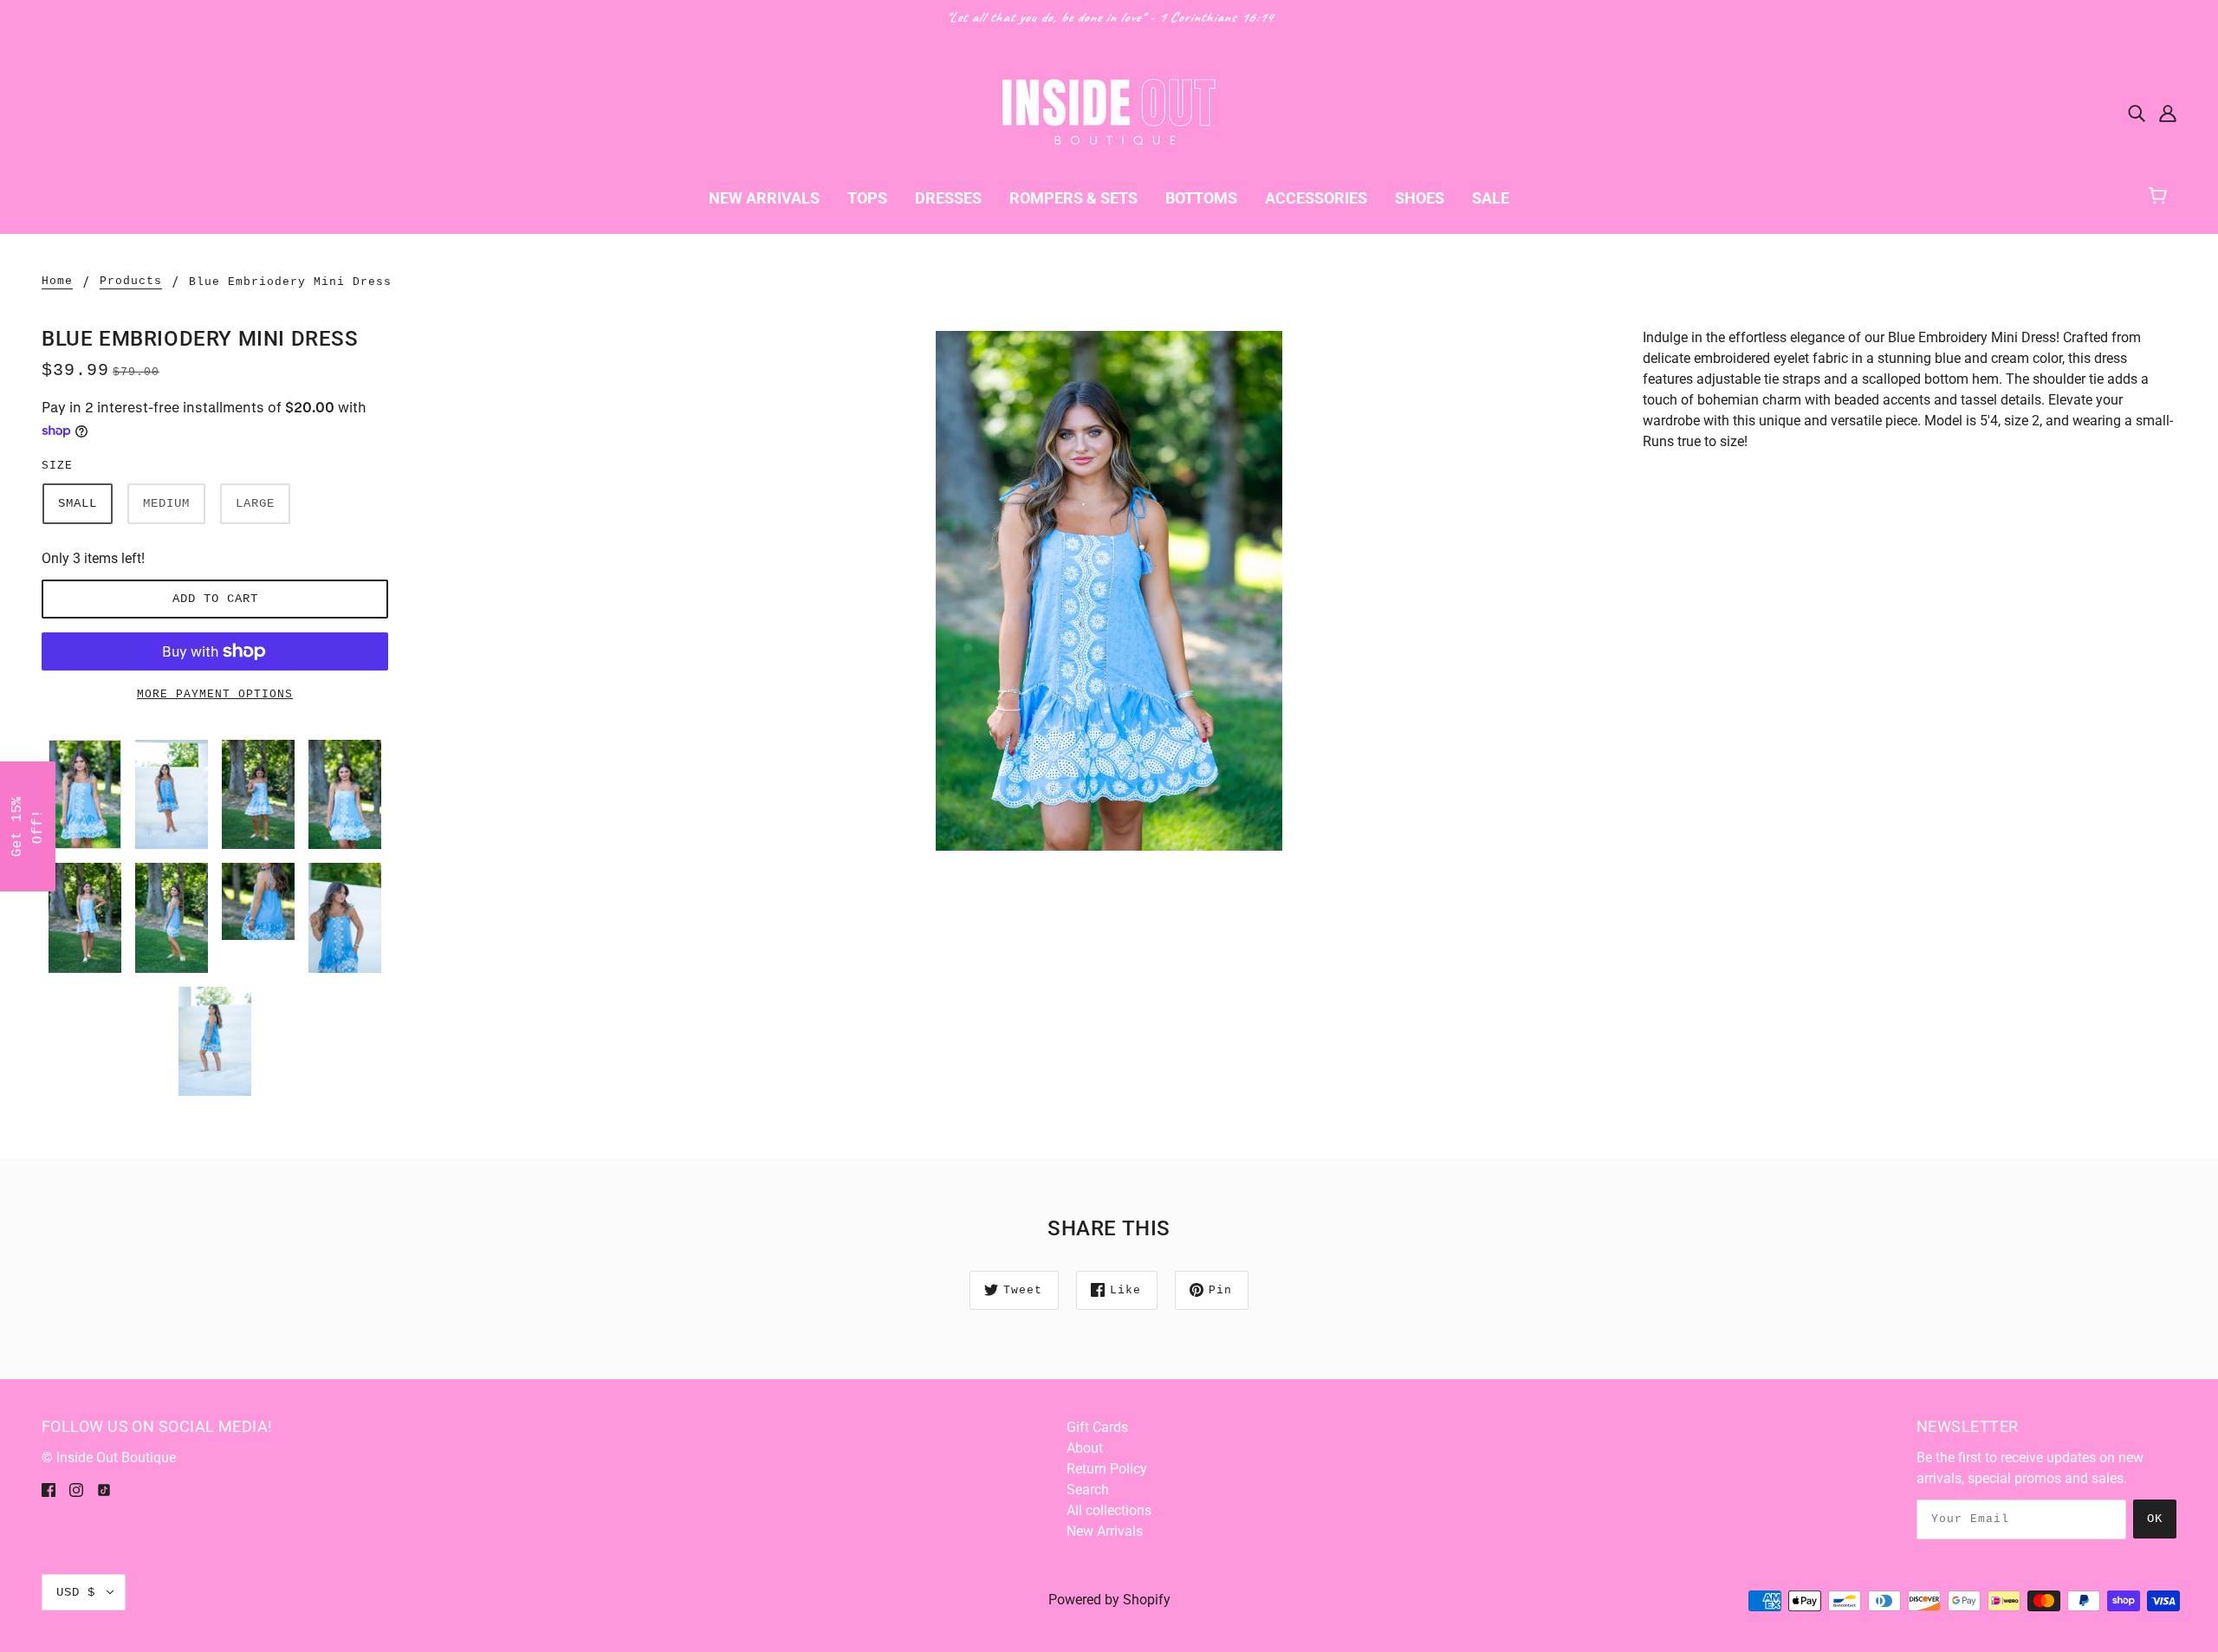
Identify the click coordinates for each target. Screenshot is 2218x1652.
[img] (2137, 113)
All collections (1109, 1510)
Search (1088, 1490)
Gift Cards (1097, 1427)
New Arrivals (1105, 1531)
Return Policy (1107, 1469)
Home (57, 282)
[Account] (2168, 113)
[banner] (1109, 111)
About (1085, 1448)
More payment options (215, 694)
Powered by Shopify (1109, 1600)
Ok (2155, 1519)
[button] (28, 826)
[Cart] (2166, 194)
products (131, 282)
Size (57, 466)
